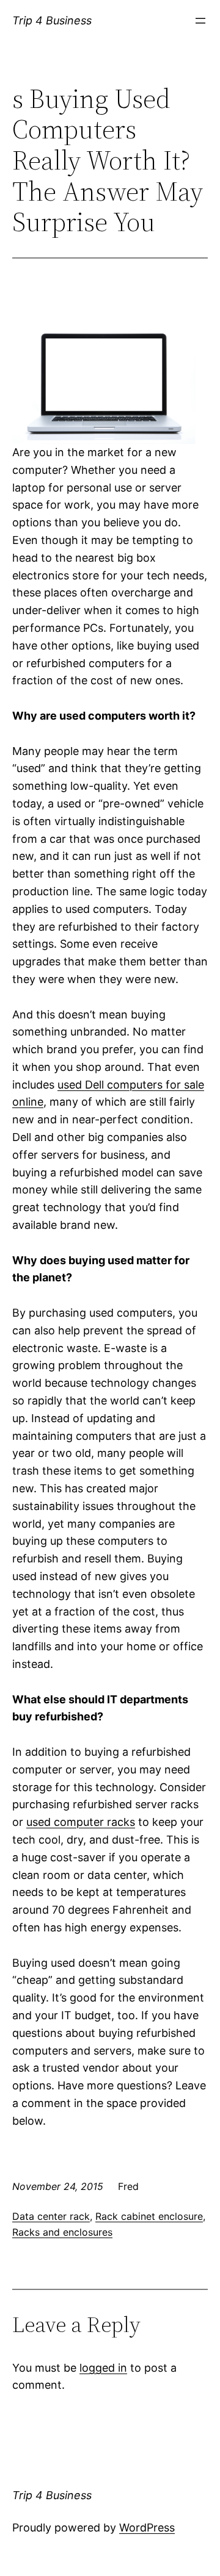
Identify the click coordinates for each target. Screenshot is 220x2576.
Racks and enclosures (62, 2232)
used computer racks (81, 1822)
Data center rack (51, 2216)
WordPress (147, 2528)
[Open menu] (200, 21)
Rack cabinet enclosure (149, 2216)
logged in (103, 2368)
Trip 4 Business (52, 20)
